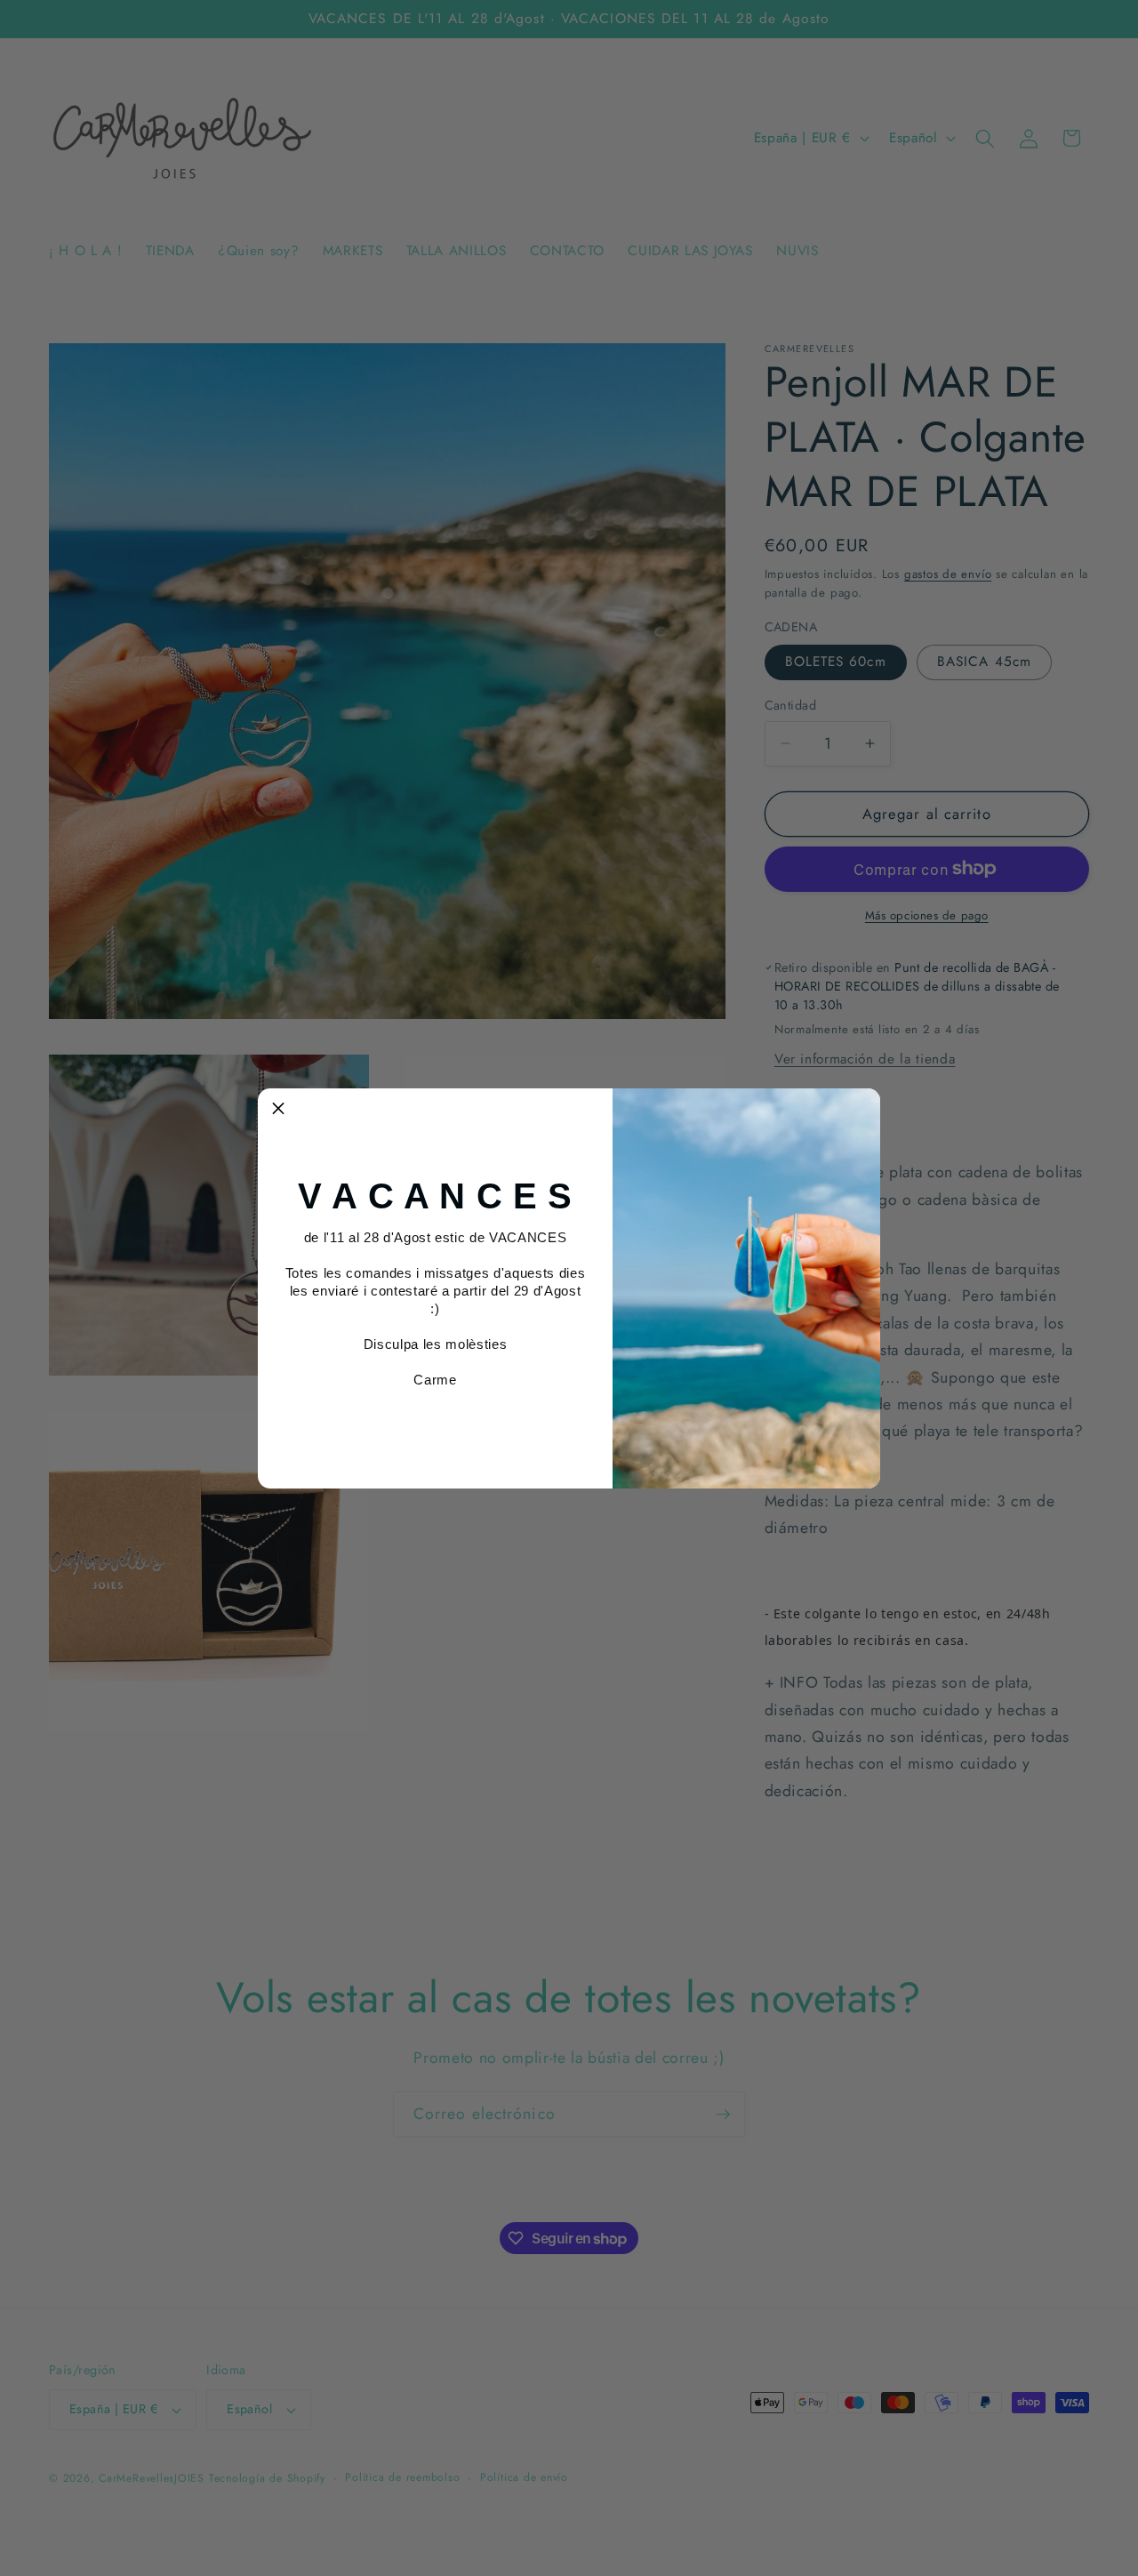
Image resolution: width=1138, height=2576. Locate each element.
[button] (278, 1109)
